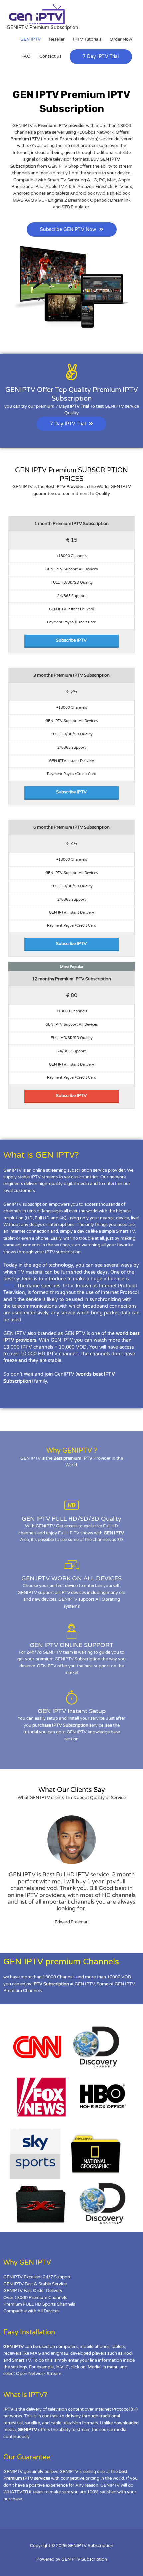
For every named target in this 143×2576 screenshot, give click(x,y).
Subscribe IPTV (71, 640)
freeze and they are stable (32, 1360)
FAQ (26, 56)
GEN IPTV (30, 39)
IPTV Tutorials (87, 39)
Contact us (50, 56)
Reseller (57, 39)
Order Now (121, 39)
